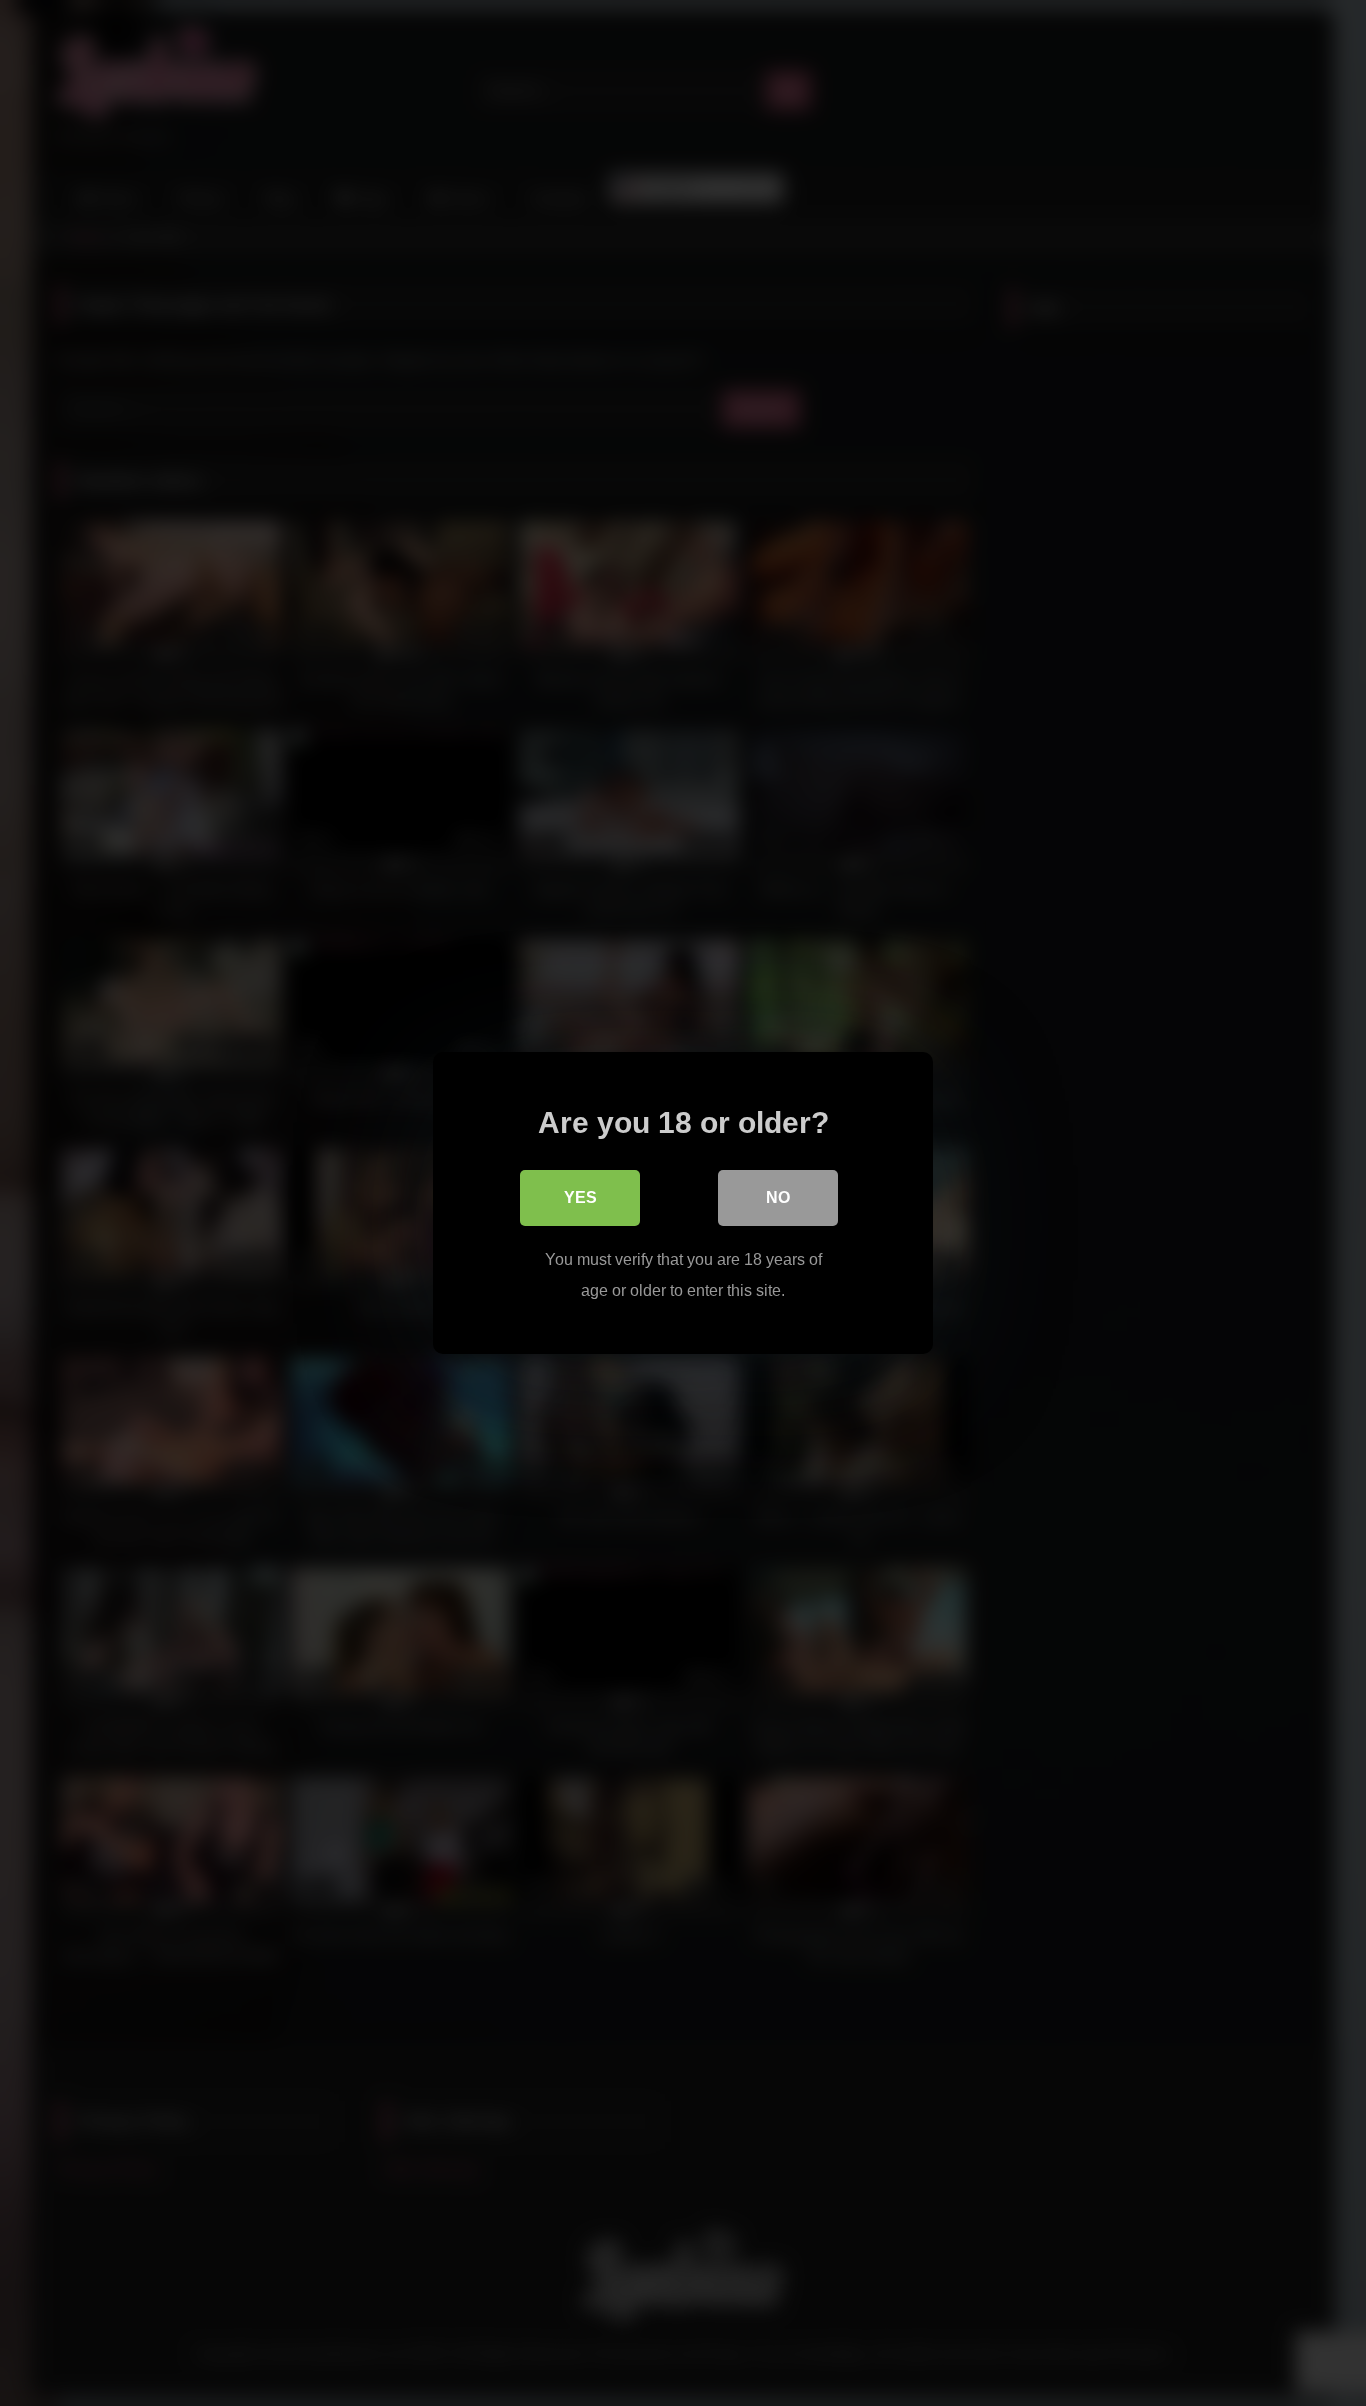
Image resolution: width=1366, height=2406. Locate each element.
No (778, 1197)
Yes (580, 1197)
